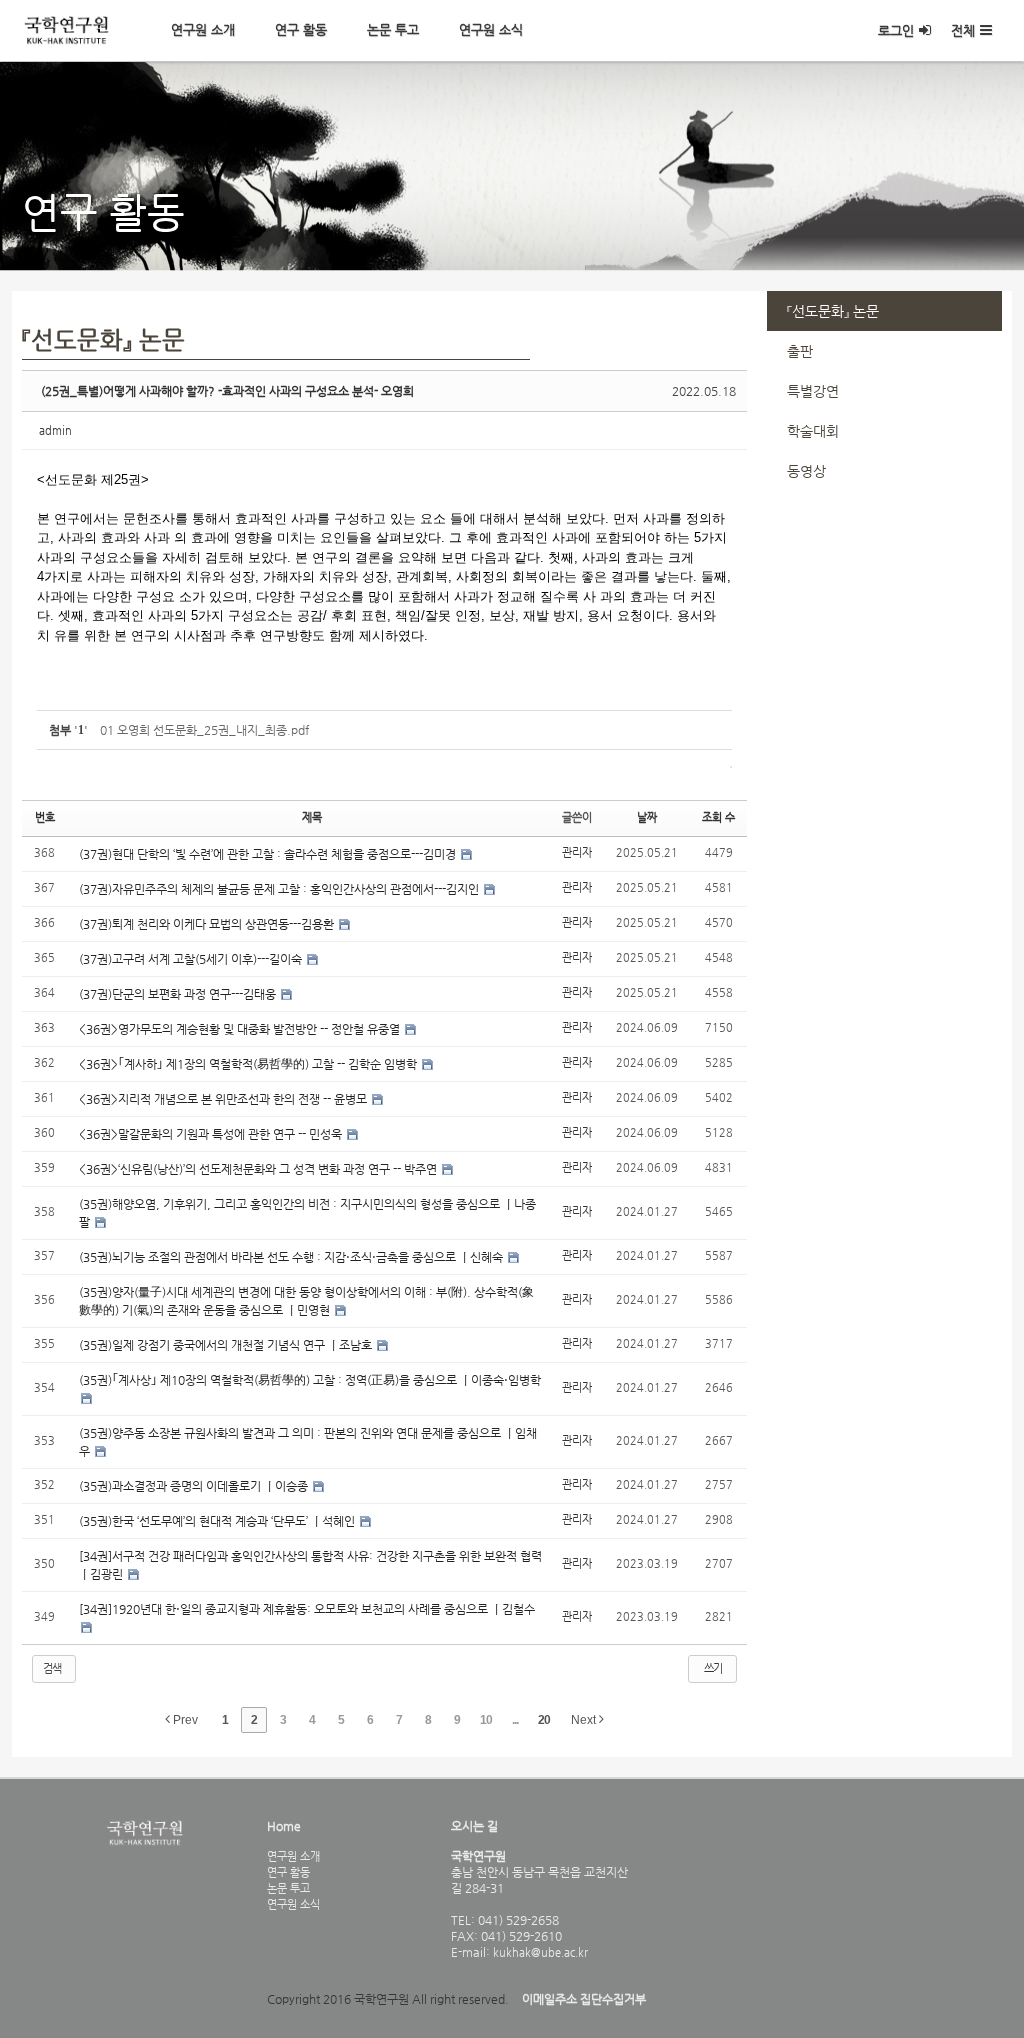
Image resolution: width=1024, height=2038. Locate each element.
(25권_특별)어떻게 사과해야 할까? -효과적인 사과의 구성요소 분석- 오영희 (227, 391)
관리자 (577, 852)
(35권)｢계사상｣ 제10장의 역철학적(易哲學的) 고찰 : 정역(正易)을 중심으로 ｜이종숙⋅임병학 (310, 1380)
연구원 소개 (203, 29)
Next (585, 1720)
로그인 (896, 30)
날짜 (647, 817)
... (515, 1720)
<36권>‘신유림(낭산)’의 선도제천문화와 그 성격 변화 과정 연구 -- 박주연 (259, 1169)
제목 (312, 817)
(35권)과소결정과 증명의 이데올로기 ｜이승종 (195, 1486)
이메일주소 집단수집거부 (584, 1999)
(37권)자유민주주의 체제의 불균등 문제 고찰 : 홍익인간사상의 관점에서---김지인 (280, 889)
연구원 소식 (491, 29)
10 (486, 1720)
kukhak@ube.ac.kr (539, 1952)
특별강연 (813, 391)
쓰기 (713, 1668)
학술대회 (813, 431)
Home (284, 1826)
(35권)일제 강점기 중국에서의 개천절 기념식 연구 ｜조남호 (227, 1345)
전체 (963, 30)
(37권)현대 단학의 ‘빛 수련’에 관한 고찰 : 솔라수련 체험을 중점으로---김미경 (269, 854)
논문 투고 (393, 29)
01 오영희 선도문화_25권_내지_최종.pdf (204, 730)
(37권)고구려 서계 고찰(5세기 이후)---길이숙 (192, 959)
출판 (800, 351)
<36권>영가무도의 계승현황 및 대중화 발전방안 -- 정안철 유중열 (241, 1029)
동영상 (806, 471)
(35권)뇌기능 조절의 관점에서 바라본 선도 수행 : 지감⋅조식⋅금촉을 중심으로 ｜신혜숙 (292, 1257)
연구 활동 (301, 29)
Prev (184, 1720)
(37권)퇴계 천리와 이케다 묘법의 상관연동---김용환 (208, 924)
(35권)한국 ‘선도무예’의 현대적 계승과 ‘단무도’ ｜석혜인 (218, 1521)
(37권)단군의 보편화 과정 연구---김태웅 (179, 994)
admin (55, 430)
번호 (45, 817)
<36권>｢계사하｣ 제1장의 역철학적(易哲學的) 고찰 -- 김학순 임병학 (249, 1064)
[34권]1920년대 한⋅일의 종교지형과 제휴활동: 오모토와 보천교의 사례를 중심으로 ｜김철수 (307, 1609)
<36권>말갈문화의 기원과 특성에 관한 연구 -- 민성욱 (212, 1134)
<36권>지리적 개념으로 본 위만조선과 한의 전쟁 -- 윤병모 (224, 1099)
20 (544, 1720)
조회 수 (718, 817)
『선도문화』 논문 (833, 311)
